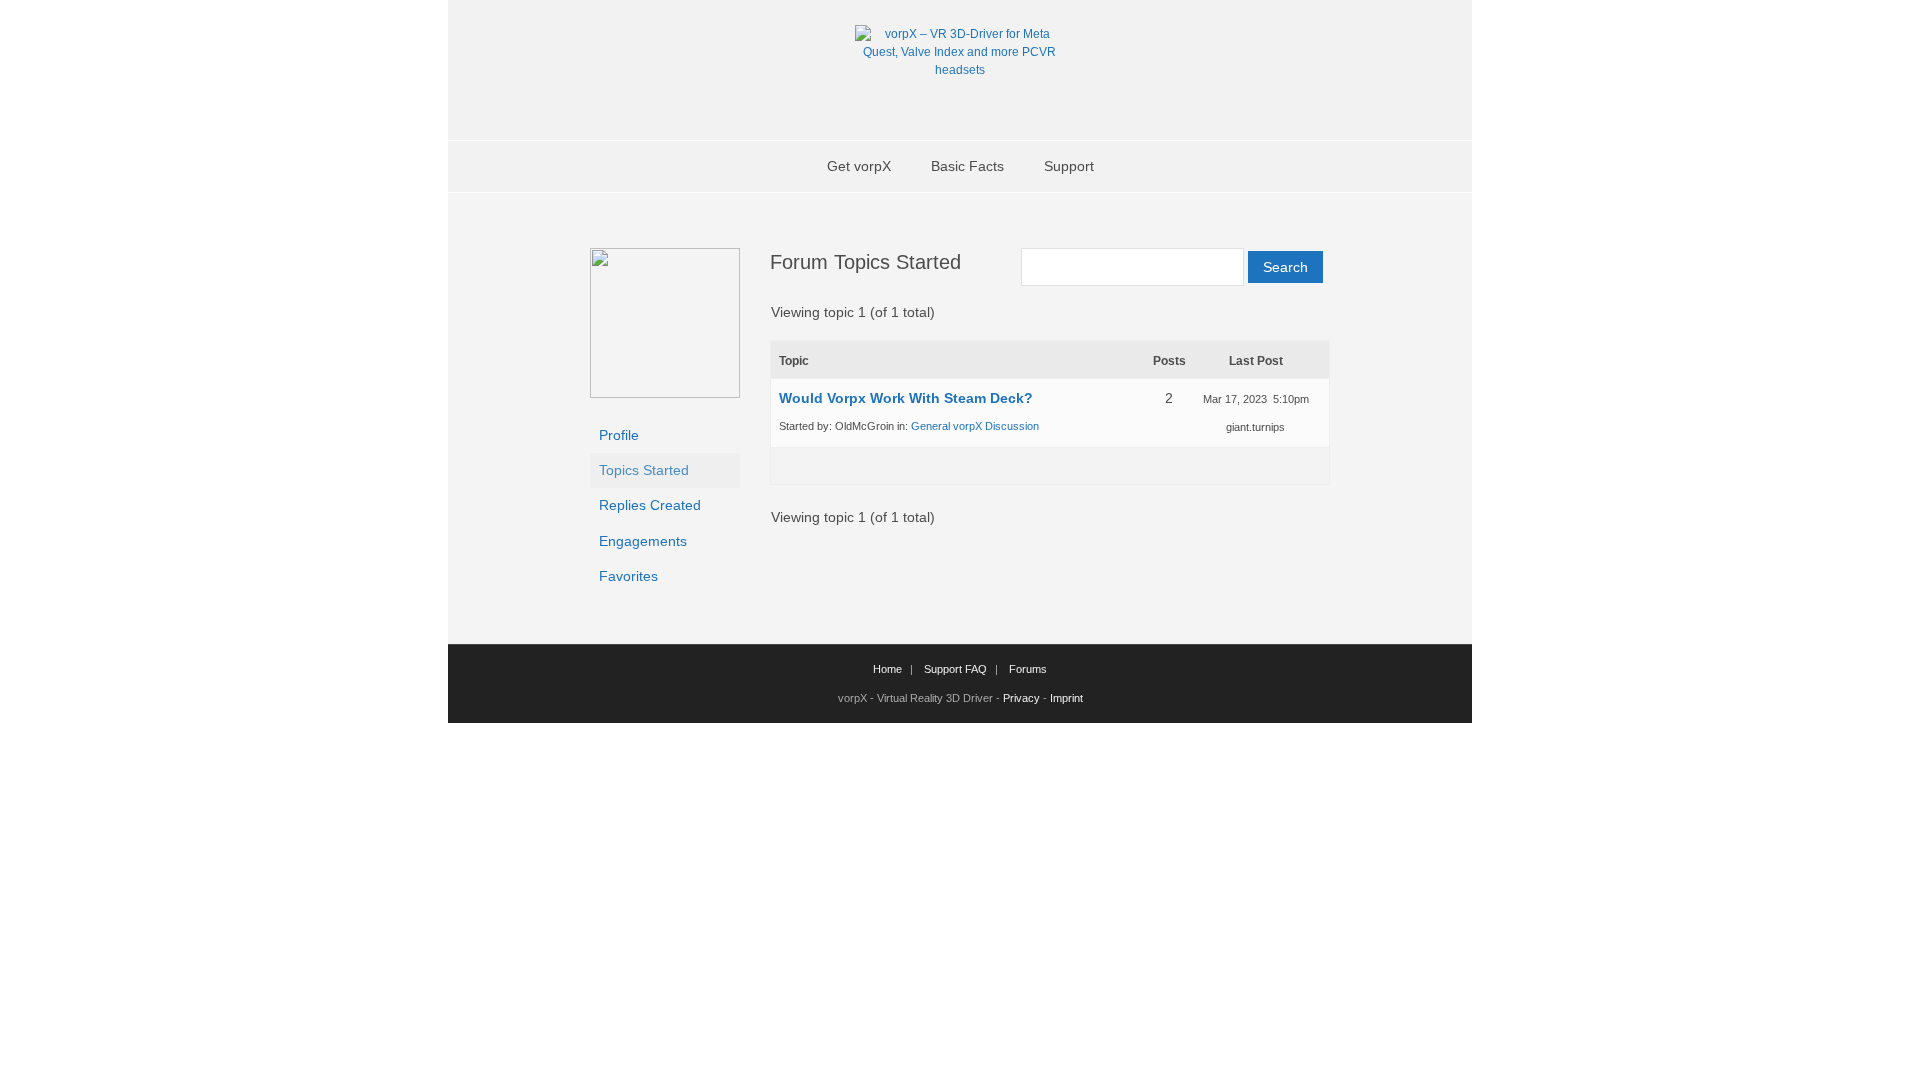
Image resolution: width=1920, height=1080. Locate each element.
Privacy (1021, 698)
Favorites (628, 576)
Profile (619, 435)
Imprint (1066, 698)
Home (887, 669)
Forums (1028, 669)
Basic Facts (967, 166)
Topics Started (644, 470)
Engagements (643, 541)
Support (1069, 166)
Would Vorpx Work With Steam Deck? (906, 398)
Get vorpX (859, 166)
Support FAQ (955, 669)
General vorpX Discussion (975, 426)
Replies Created (650, 505)
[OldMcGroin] (665, 393)
